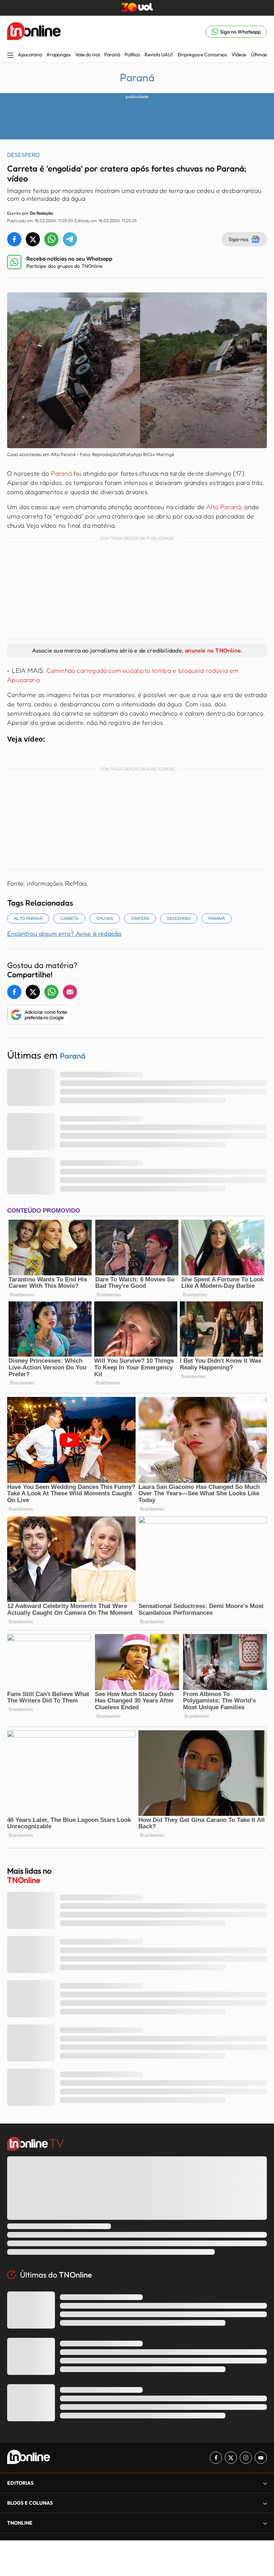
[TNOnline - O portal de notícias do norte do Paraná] (34, 32)
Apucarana (30, 55)
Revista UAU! (159, 55)
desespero (179, 918)
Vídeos (239, 55)
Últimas (259, 55)
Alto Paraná (224, 507)
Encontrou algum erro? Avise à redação (64, 933)
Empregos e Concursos (202, 55)
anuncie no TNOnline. (213, 650)
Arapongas (58, 55)
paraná (217, 918)
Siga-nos (239, 239)
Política (132, 55)
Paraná (112, 55)
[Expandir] (265, 2523)
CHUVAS (105, 918)
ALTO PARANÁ (28, 918)
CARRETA (69, 918)
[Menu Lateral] (10, 56)
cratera (140, 918)
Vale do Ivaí (88, 55)
